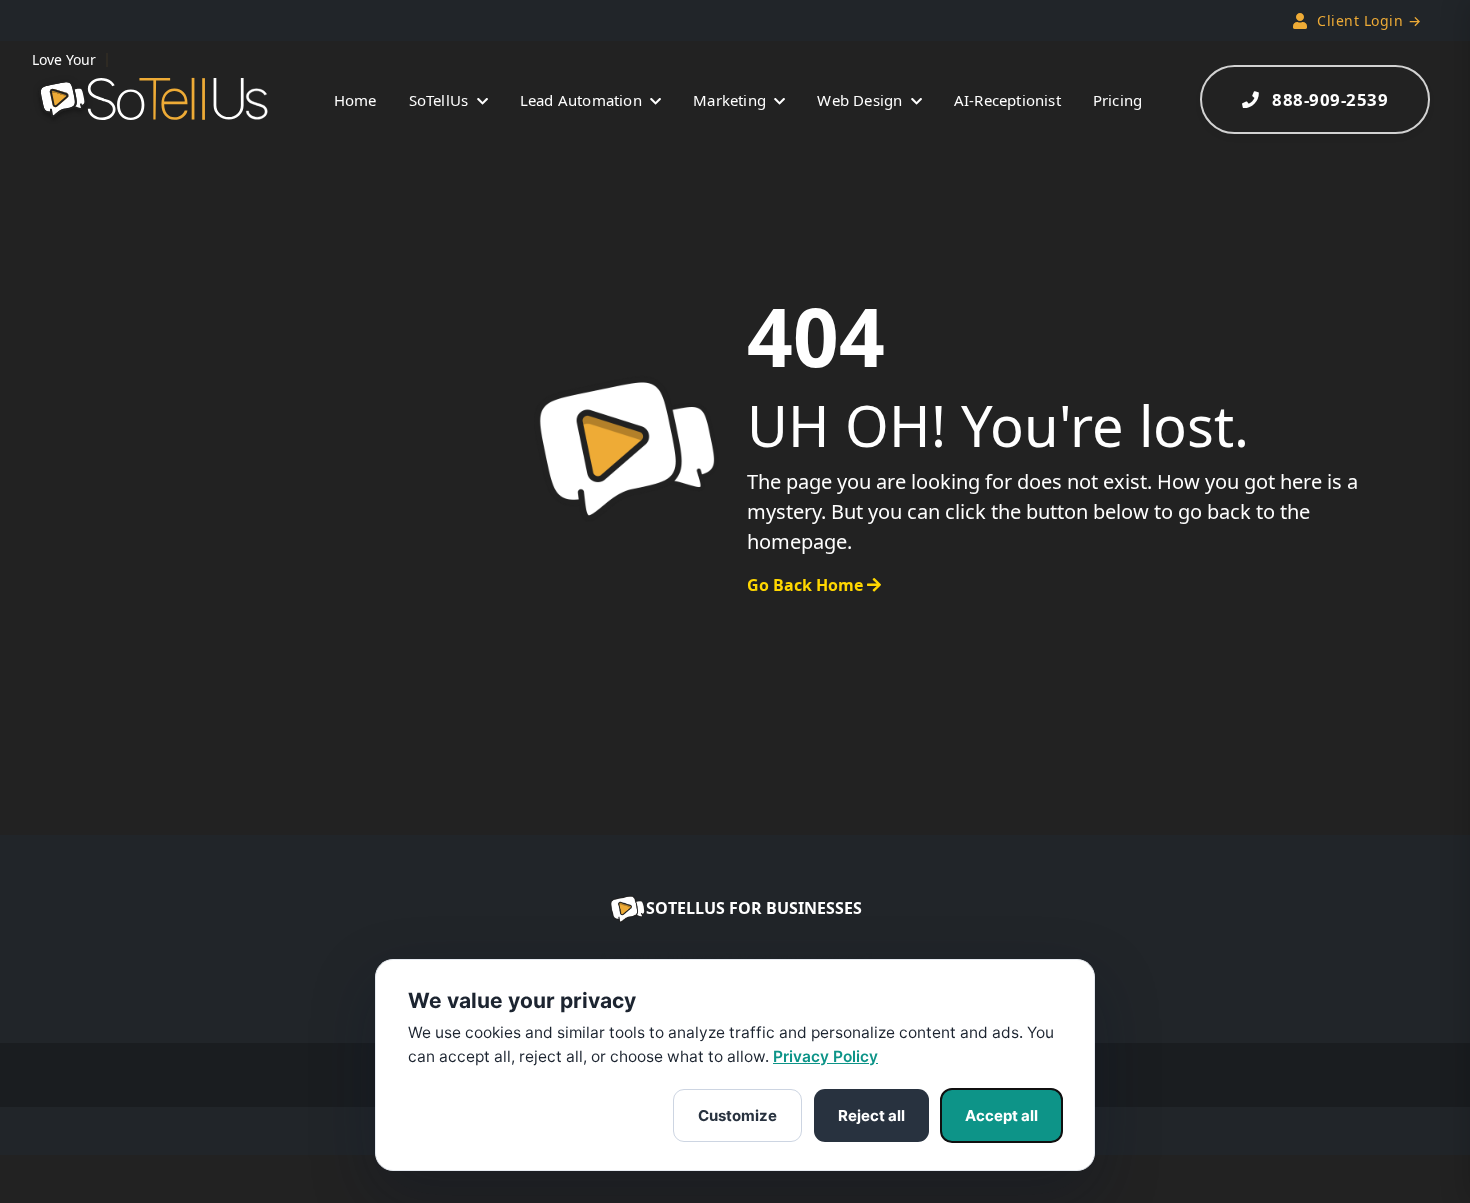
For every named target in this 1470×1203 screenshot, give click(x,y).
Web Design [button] (861, 100)
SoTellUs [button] (441, 100)
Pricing (1117, 100)
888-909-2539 (1330, 99)
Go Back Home (807, 585)
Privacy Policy (825, 1056)
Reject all (871, 1115)
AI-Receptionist (1007, 100)
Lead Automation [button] (583, 100)
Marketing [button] (731, 100)
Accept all (1001, 1115)
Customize (737, 1115)
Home (355, 100)
